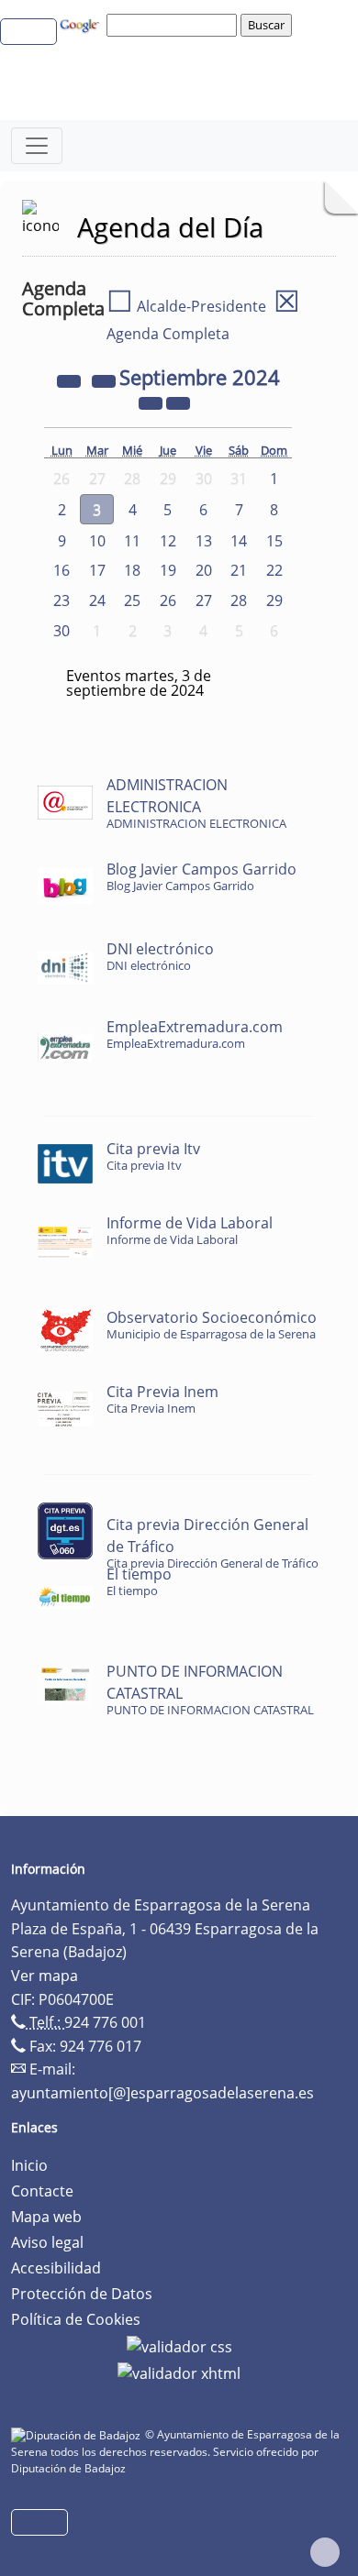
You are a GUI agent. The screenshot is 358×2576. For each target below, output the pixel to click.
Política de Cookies (76, 2319)
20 (204, 570)
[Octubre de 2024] (178, 402)
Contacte (42, 2191)
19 (168, 570)
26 (168, 600)
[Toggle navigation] (37, 146)
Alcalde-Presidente (186, 306)
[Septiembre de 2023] (71, 380)
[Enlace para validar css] (179, 2345)
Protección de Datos (82, 2294)
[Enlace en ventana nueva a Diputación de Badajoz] (78, 2434)
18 (132, 570)
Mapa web (46, 2217)
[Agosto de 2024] (106, 380)
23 (62, 600)
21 (239, 570)
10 (97, 541)
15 (274, 541)
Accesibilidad (56, 2268)
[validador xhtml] (179, 2372)
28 (239, 600)
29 (274, 600)
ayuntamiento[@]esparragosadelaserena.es (162, 2093)
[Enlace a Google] (82, 24)
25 (132, 600)
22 (274, 570)
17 (97, 570)
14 (239, 541)
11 (132, 541)
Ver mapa (45, 1976)
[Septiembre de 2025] (152, 402)
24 (97, 600)
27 (204, 600)
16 (62, 570)
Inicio (29, 2165)
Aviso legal (47, 2242)
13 (204, 541)
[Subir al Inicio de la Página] (325, 2552)
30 (62, 631)
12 (168, 541)
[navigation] (174, 25)
